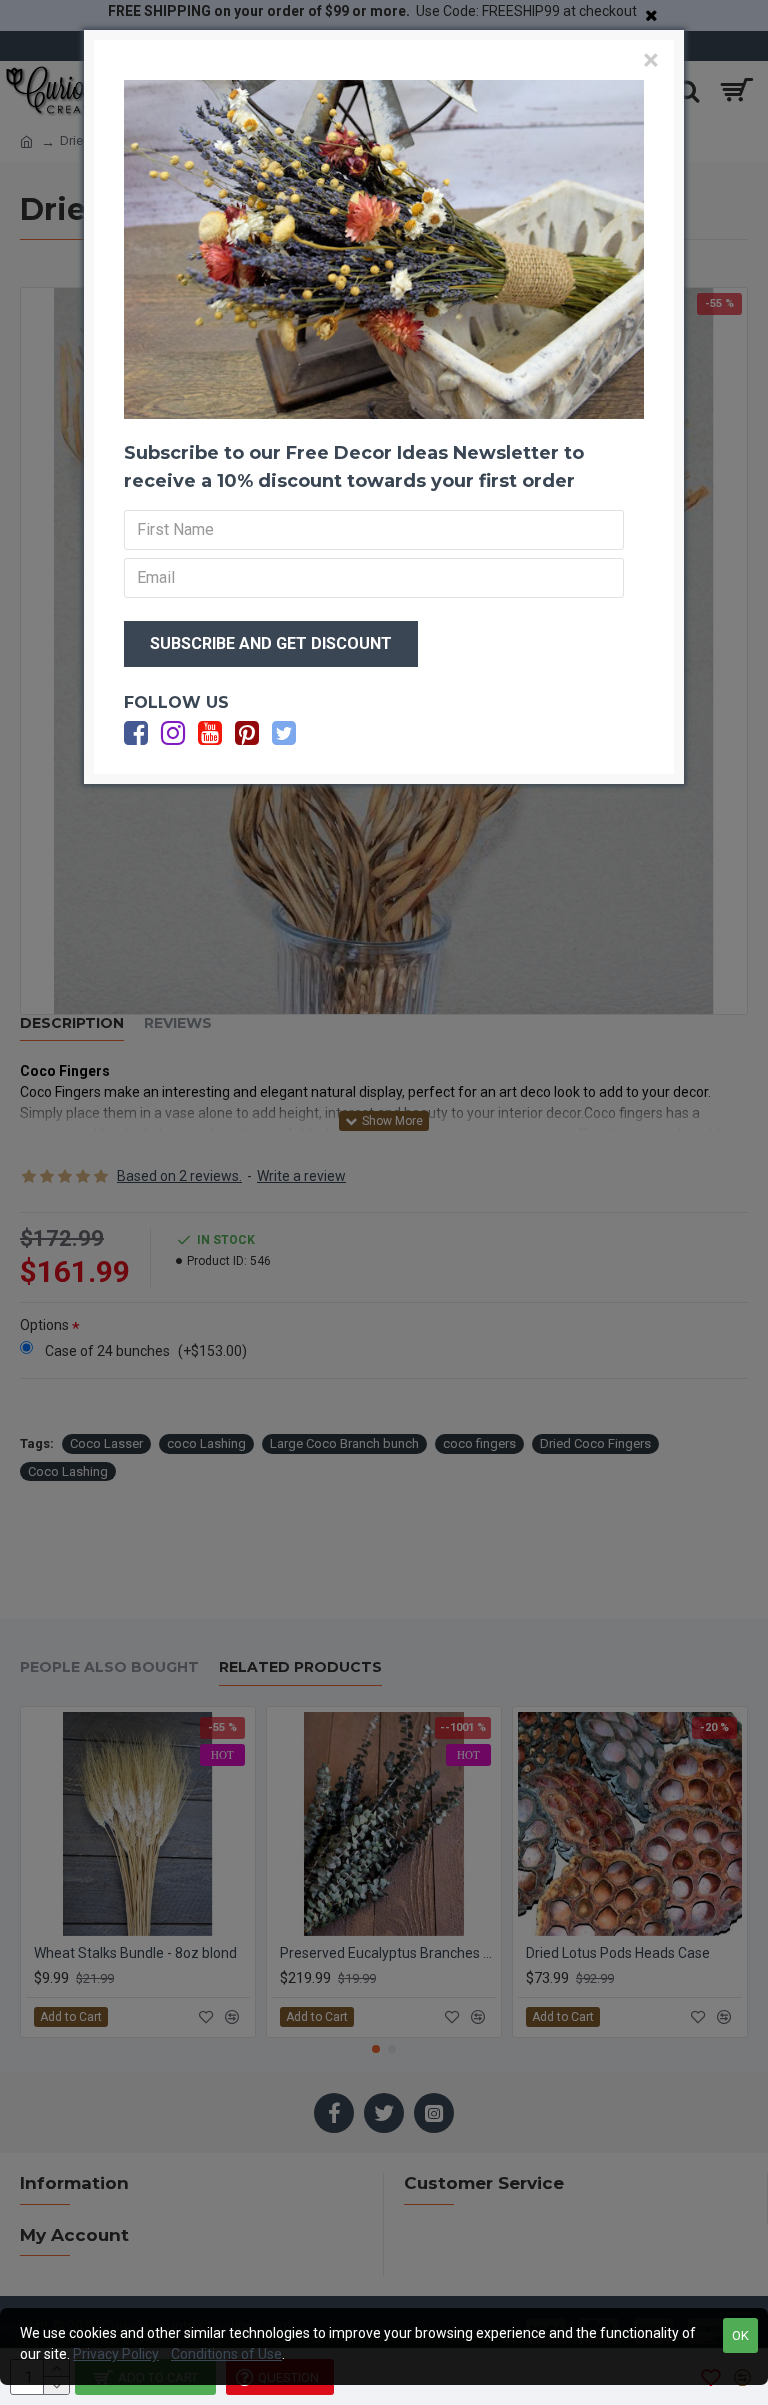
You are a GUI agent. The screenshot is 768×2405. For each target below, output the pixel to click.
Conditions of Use (226, 2354)
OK (740, 2335)
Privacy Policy (116, 2354)
